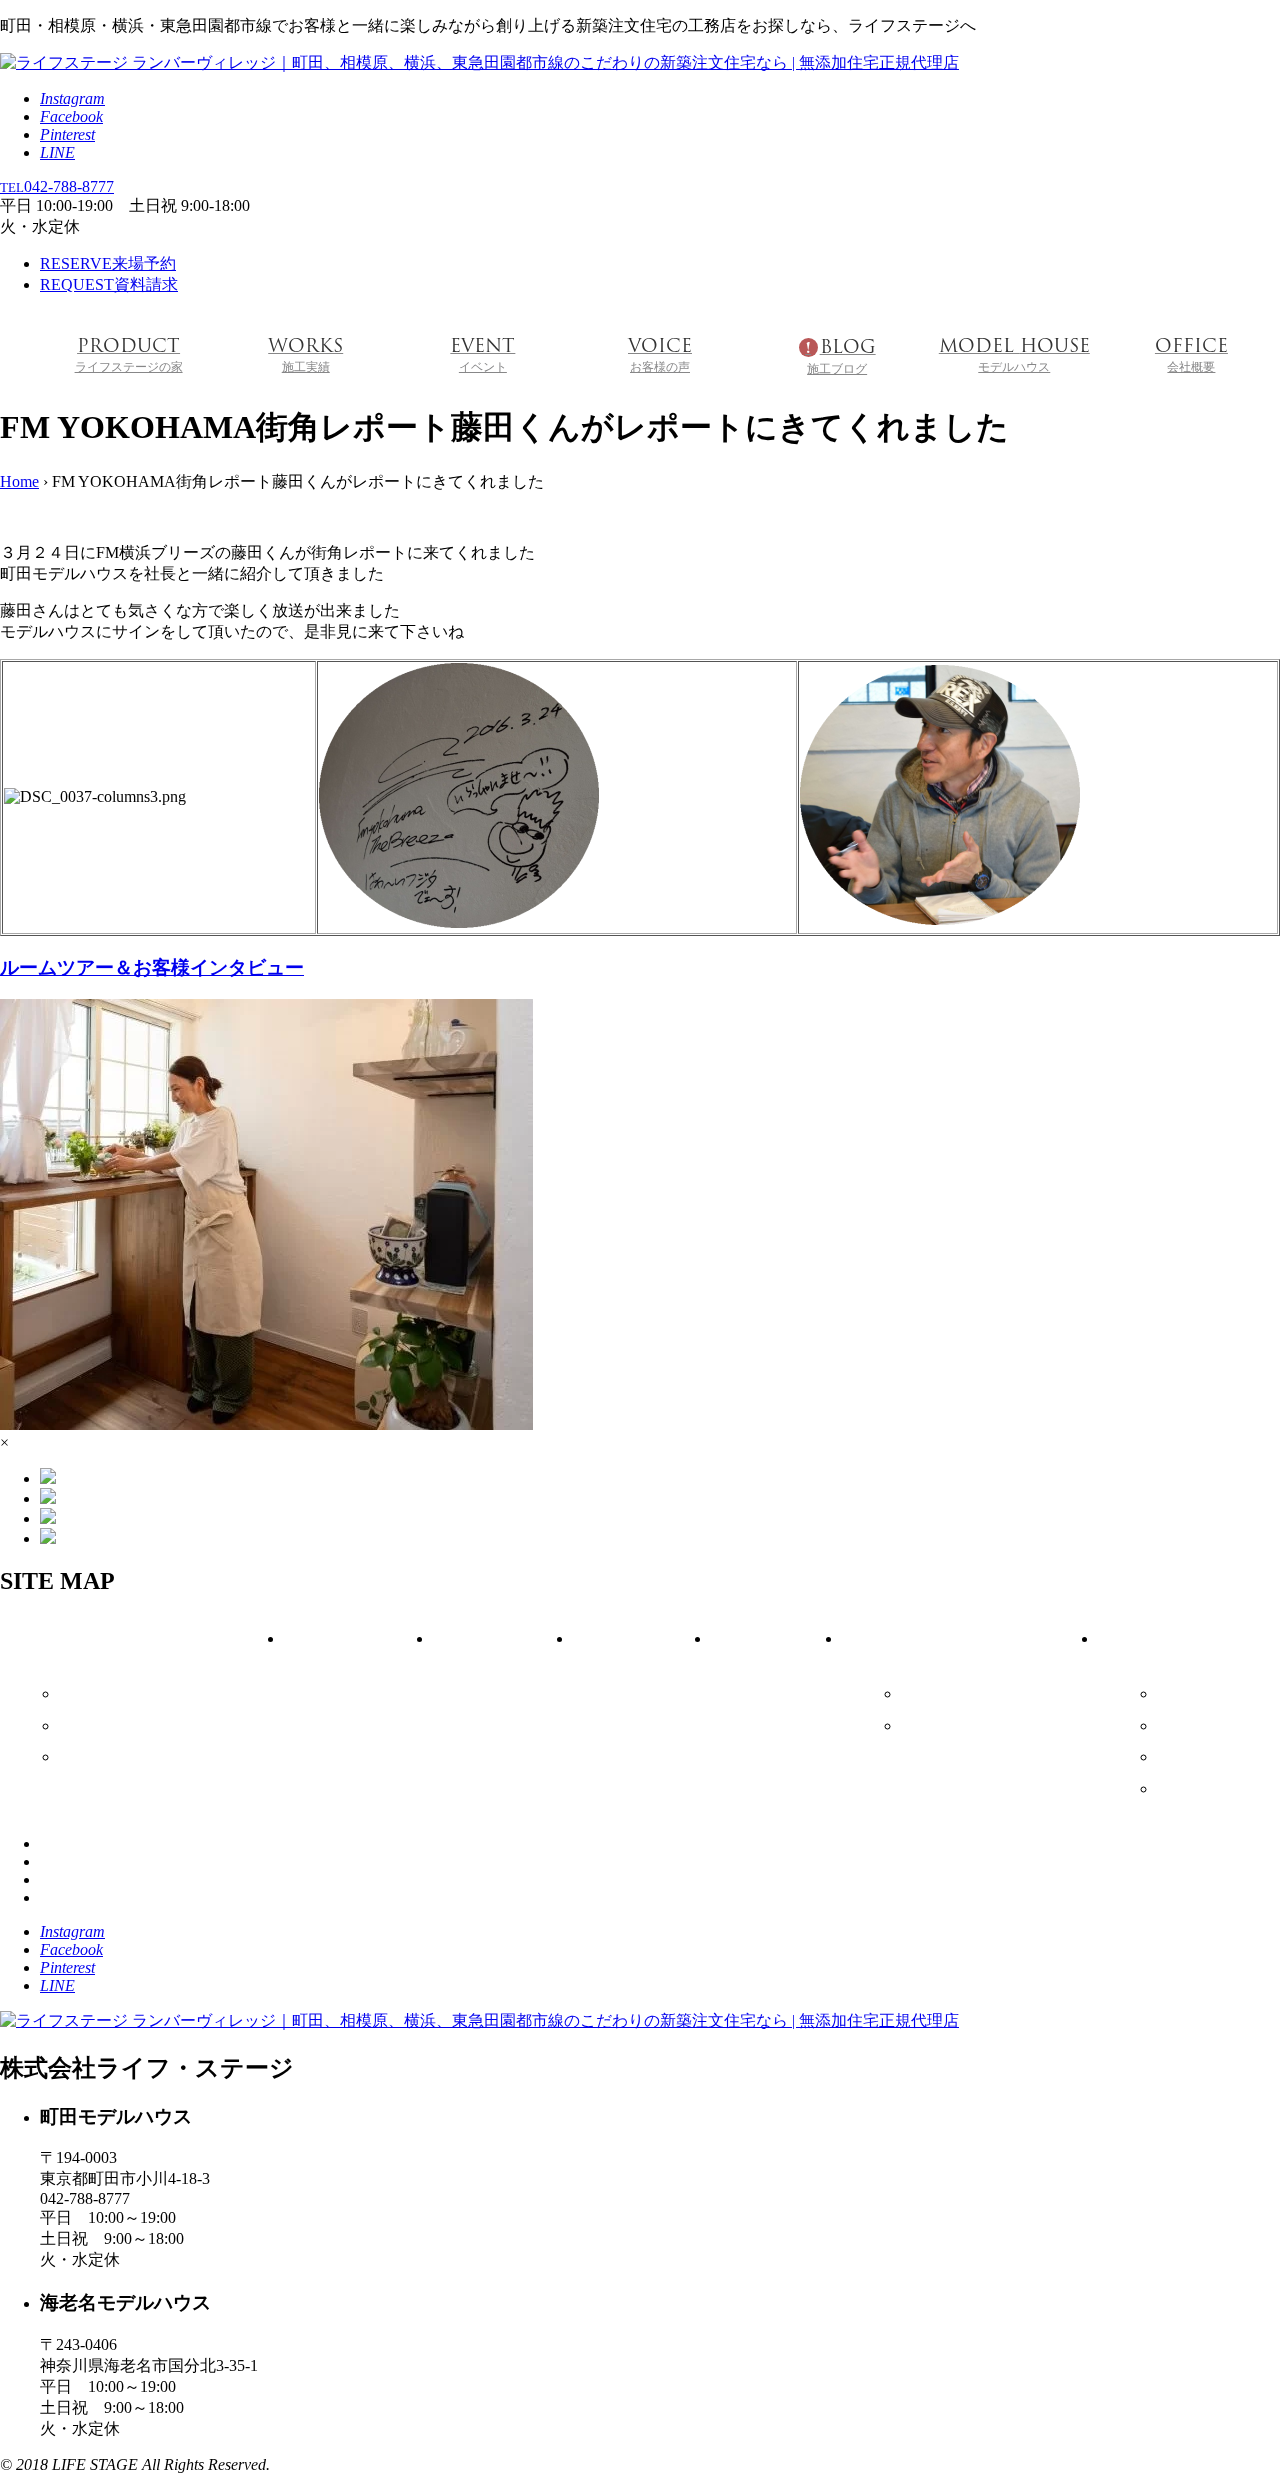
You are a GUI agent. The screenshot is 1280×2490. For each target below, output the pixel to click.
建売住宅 (97, 1726)
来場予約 (108, 263)
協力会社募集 (1209, 1789)
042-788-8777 (57, 186)
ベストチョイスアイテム (146, 1694)
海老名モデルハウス (974, 1726)
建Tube (1188, 1726)
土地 (83, 1757)
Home (19, 481)
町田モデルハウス (967, 1694)
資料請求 (109, 284)
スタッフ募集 (1209, 1757)
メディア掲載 (1209, 1694)
